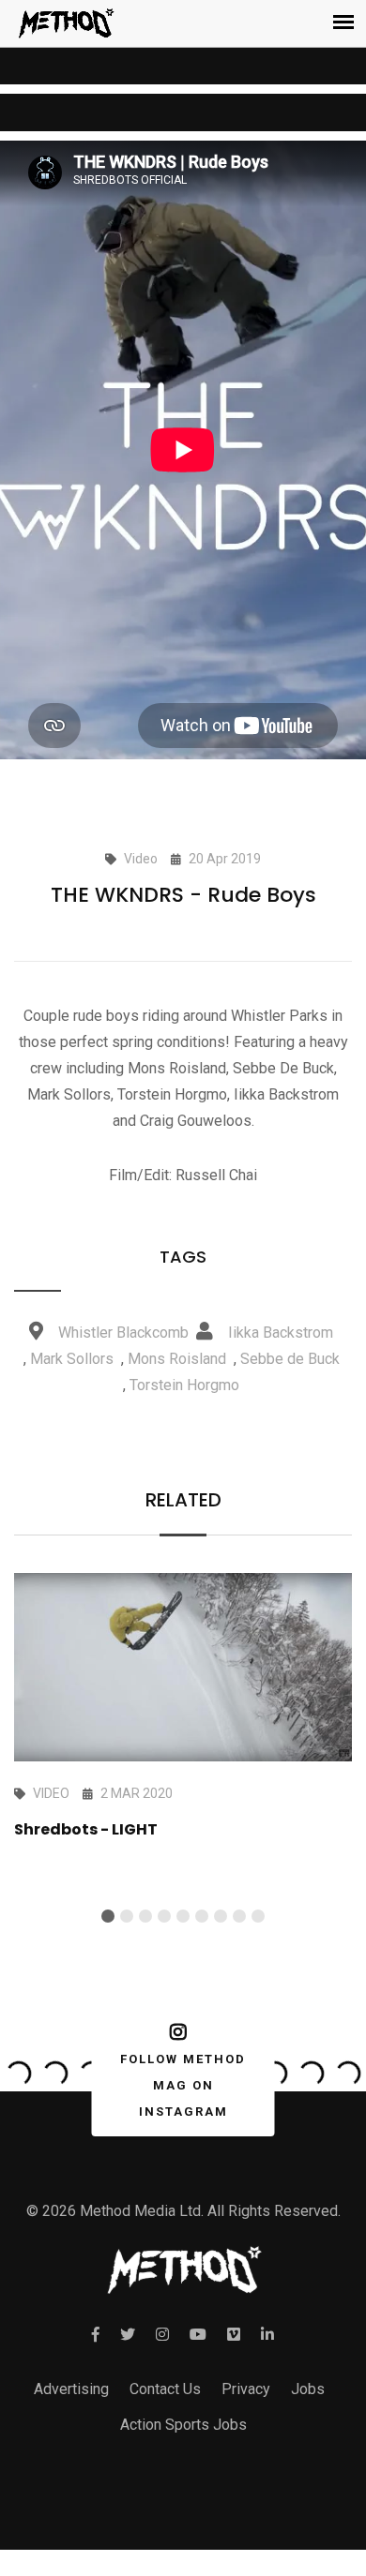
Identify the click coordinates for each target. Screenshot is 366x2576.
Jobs (308, 2389)
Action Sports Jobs (183, 2425)
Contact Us (165, 2389)
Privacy (246, 2389)
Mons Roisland (177, 1359)
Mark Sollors (72, 1359)
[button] (108, 1916)
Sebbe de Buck (290, 1359)
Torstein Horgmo (184, 1385)
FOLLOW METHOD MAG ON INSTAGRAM (183, 2085)
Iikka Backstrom (281, 1333)
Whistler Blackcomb (123, 1333)
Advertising (71, 2389)
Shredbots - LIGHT (86, 1829)
